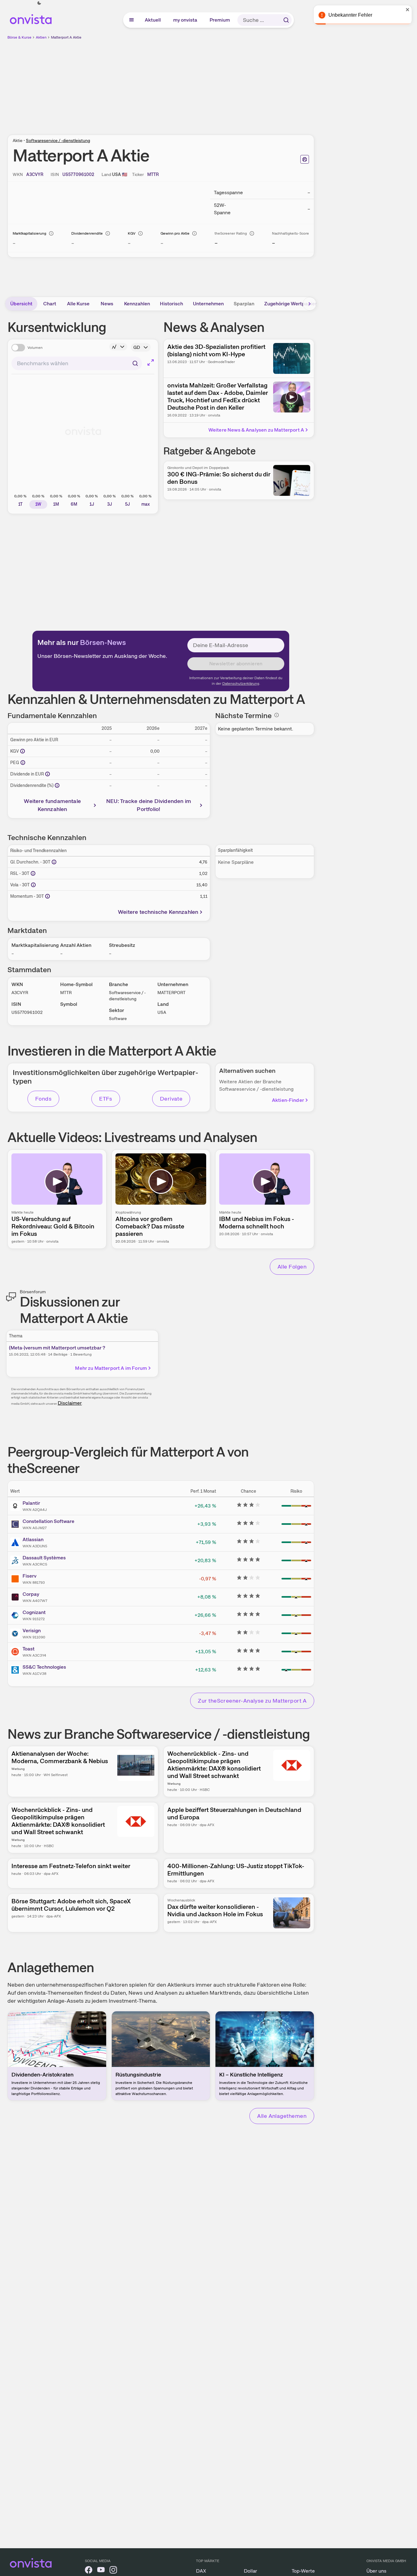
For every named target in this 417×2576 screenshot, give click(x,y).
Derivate (171, 1099)
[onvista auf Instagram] (113, 2571)
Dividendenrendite (87, 233)
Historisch (171, 304)
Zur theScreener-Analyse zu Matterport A (252, 1701)
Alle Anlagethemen (282, 2116)
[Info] (51, 233)
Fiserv (29, 1576)
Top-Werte (303, 2571)
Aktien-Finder (288, 1100)
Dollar (250, 2571)
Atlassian (33, 1539)
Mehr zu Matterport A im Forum (111, 1368)
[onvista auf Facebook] (89, 2571)
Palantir (31, 1503)
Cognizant (34, 1612)
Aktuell (153, 20)
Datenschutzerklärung (241, 684)
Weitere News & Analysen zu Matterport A (256, 430)
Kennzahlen (137, 304)
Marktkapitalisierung (29, 233)
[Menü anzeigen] (131, 20)
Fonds (43, 1099)
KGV (132, 233)
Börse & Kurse (19, 37)
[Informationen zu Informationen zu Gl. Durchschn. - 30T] (54, 862)
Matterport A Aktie (66, 37)
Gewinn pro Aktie (175, 233)
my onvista (186, 20)
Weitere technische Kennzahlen (158, 912)
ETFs (106, 1099)
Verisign (32, 1631)
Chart (50, 304)
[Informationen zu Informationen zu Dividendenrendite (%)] (57, 785)
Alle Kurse (78, 304)
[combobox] (77, 363)
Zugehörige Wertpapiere (292, 304)
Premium (220, 20)
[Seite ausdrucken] (305, 159)
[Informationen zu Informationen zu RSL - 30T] (33, 873)
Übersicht (21, 304)
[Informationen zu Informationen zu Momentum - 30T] (48, 896)
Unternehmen (208, 304)
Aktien (41, 37)
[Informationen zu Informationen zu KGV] (23, 751)
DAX (201, 2571)
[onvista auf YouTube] (101, 2571)
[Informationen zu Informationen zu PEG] (23, 763)
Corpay (31, 1594)
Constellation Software (48, 1521)
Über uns (376, 2571)
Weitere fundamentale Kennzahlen (52, 805)
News (107, 304)
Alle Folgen (292, 1267)
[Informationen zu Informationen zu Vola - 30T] (33, 885)
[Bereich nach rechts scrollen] (310, 304)
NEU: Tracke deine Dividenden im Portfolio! (149, 805)
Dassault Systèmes (44, 1558)
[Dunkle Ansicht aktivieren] (39, 3)
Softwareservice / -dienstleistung (58, 140)
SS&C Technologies (44, 1667)
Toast (29, 1649)
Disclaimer (70, 1403)
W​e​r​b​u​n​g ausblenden (214, 84)
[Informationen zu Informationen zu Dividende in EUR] (48, 774)
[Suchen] (286, 20)
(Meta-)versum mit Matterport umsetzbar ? (57, 1348)
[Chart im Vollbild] (151, 362)
